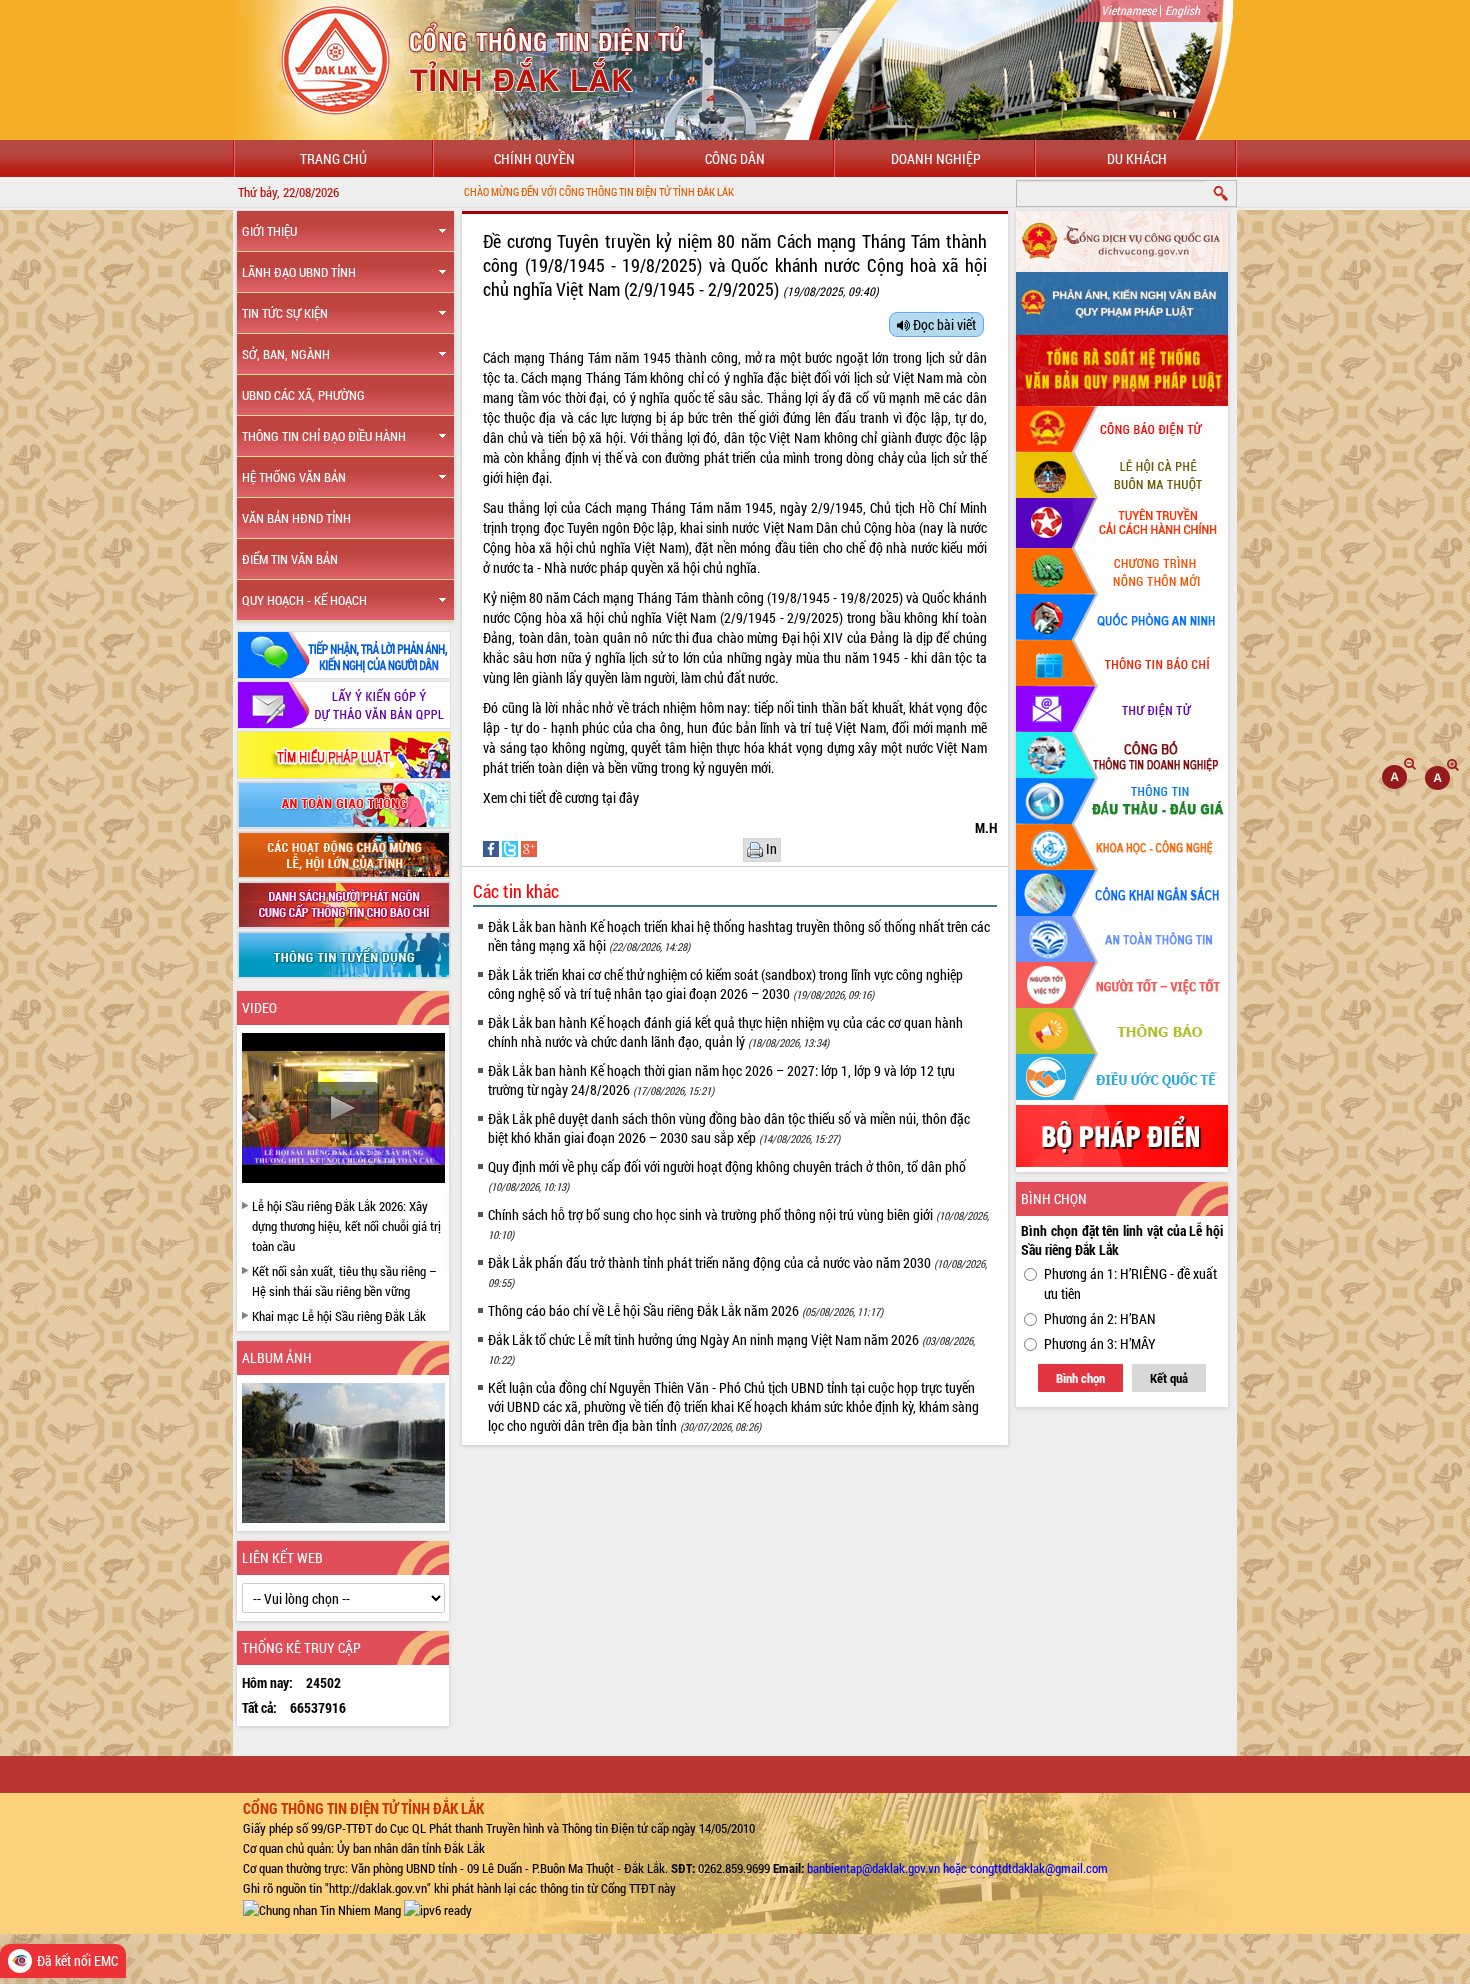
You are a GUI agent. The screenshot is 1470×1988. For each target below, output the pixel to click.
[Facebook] (492, 847)
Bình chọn (1080, 1378)
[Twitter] (511, 847)
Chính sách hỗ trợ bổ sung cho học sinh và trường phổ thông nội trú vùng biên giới (738, 1223)
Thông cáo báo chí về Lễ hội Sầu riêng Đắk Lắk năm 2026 (685, 1310)
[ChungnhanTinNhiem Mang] (322, 1908)
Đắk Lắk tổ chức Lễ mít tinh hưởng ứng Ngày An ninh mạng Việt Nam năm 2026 (731, 1348)
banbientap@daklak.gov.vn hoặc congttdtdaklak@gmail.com (957, 1868)
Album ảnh (277, 1357)
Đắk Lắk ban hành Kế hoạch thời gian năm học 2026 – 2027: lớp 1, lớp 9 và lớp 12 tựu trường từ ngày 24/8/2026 (721, 1080)
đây (629, 797)
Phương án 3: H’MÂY (1100, 1343)
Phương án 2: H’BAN (1100, 1318)
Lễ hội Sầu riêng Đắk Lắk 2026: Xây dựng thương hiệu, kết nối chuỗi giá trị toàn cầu (346, 1226)
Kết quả (1169, 1378)
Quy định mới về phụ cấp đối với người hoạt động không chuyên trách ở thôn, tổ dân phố (727, 1175)
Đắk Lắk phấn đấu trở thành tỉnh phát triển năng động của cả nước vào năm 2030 (737, 1271)
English (1182, 10)
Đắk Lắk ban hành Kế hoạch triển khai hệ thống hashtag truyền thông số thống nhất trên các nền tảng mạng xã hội (739, 936)
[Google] (529, 847)
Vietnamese (1128, 10)
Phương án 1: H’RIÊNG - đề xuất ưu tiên (1130, 1283)
